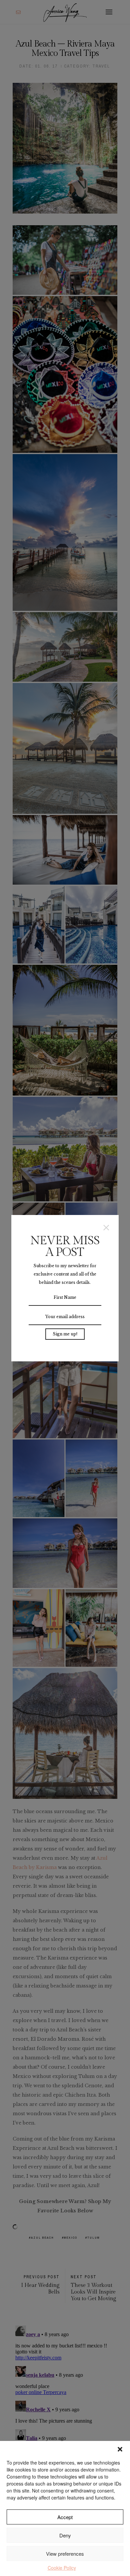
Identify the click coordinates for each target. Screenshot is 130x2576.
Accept (65, 2517)
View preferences (65, 2554)
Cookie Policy (62, 2568)
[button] (120, 2449)
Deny (65, 2535)
